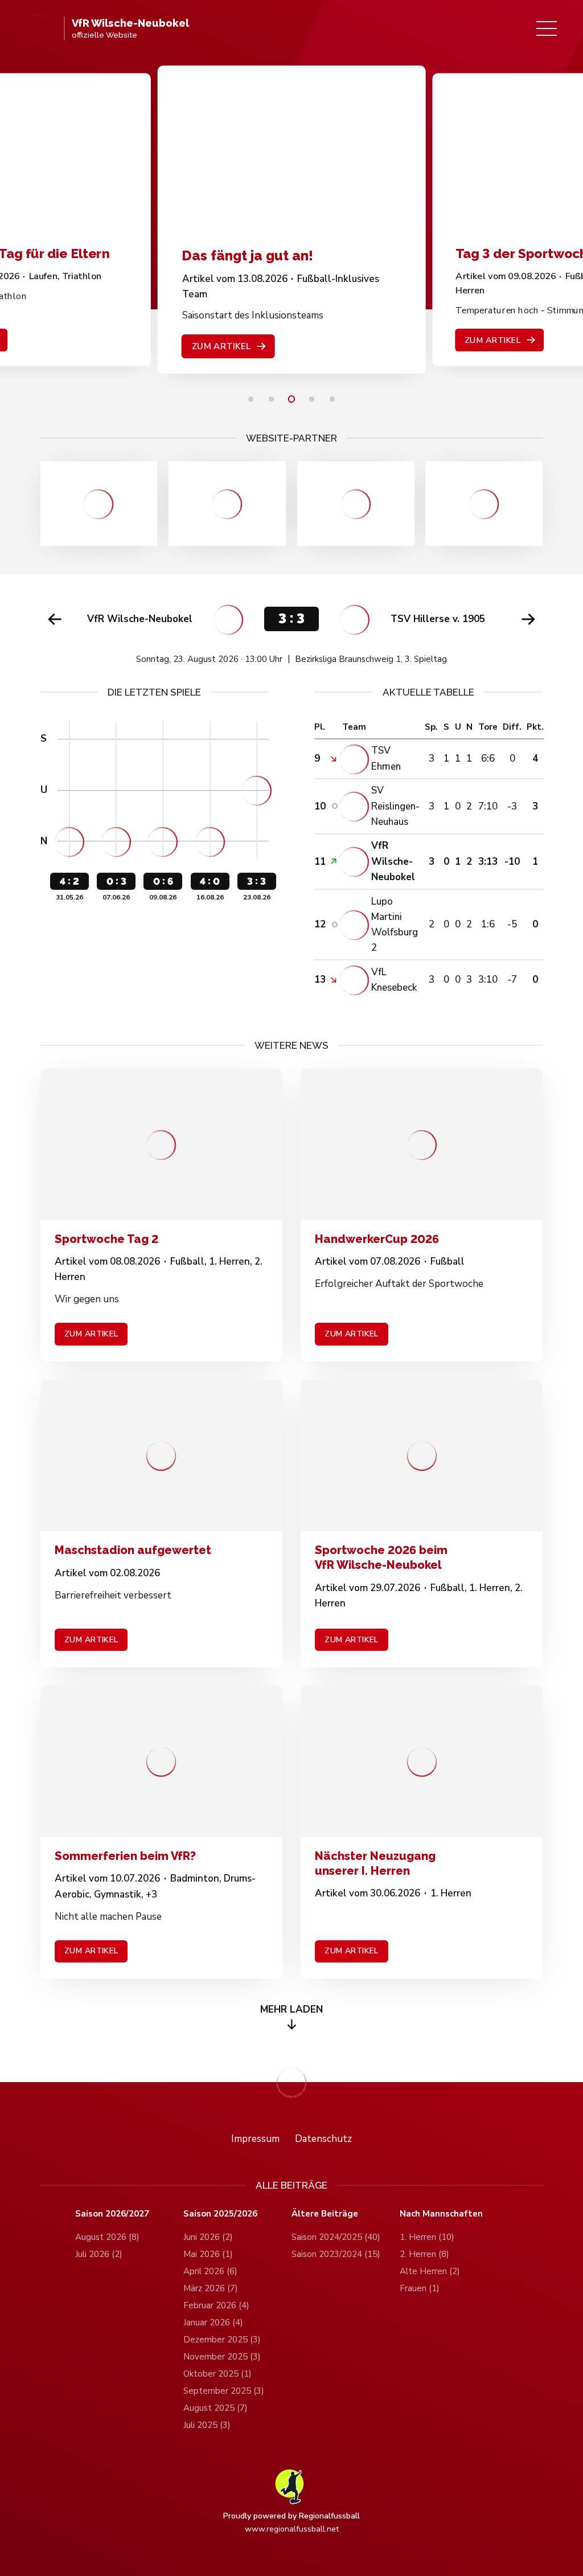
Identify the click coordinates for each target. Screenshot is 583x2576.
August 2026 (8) (107, 2237)
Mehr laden (291, 2009)
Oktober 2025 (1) (217, 2374)
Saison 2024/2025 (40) (336, 2237)
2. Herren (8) (424, 2254)
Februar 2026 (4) (216, 2305)
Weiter (528, 619)
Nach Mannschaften (441, 2214)
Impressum (255, 2139)
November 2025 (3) (222, 2357)
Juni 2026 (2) (208, 2237)
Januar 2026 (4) (213, 2323)
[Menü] (547, 28)
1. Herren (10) (427, 2237)
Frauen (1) (420, 2288)
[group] (292, 630)
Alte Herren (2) (430, 2271)
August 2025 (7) (215, 2408)
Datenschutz (323, 2139)
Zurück (55, 619)
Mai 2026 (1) (208, 2254)
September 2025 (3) (224, 2391)
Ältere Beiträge (325, 2214)
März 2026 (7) (211, 2288)
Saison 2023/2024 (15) (336, 2254)
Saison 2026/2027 (112, 2214)
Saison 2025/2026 (220, 2214)
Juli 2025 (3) (207, 2425)
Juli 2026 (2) (99, 2254)
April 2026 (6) (210, 2271)
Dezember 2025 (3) (222, 2340)
